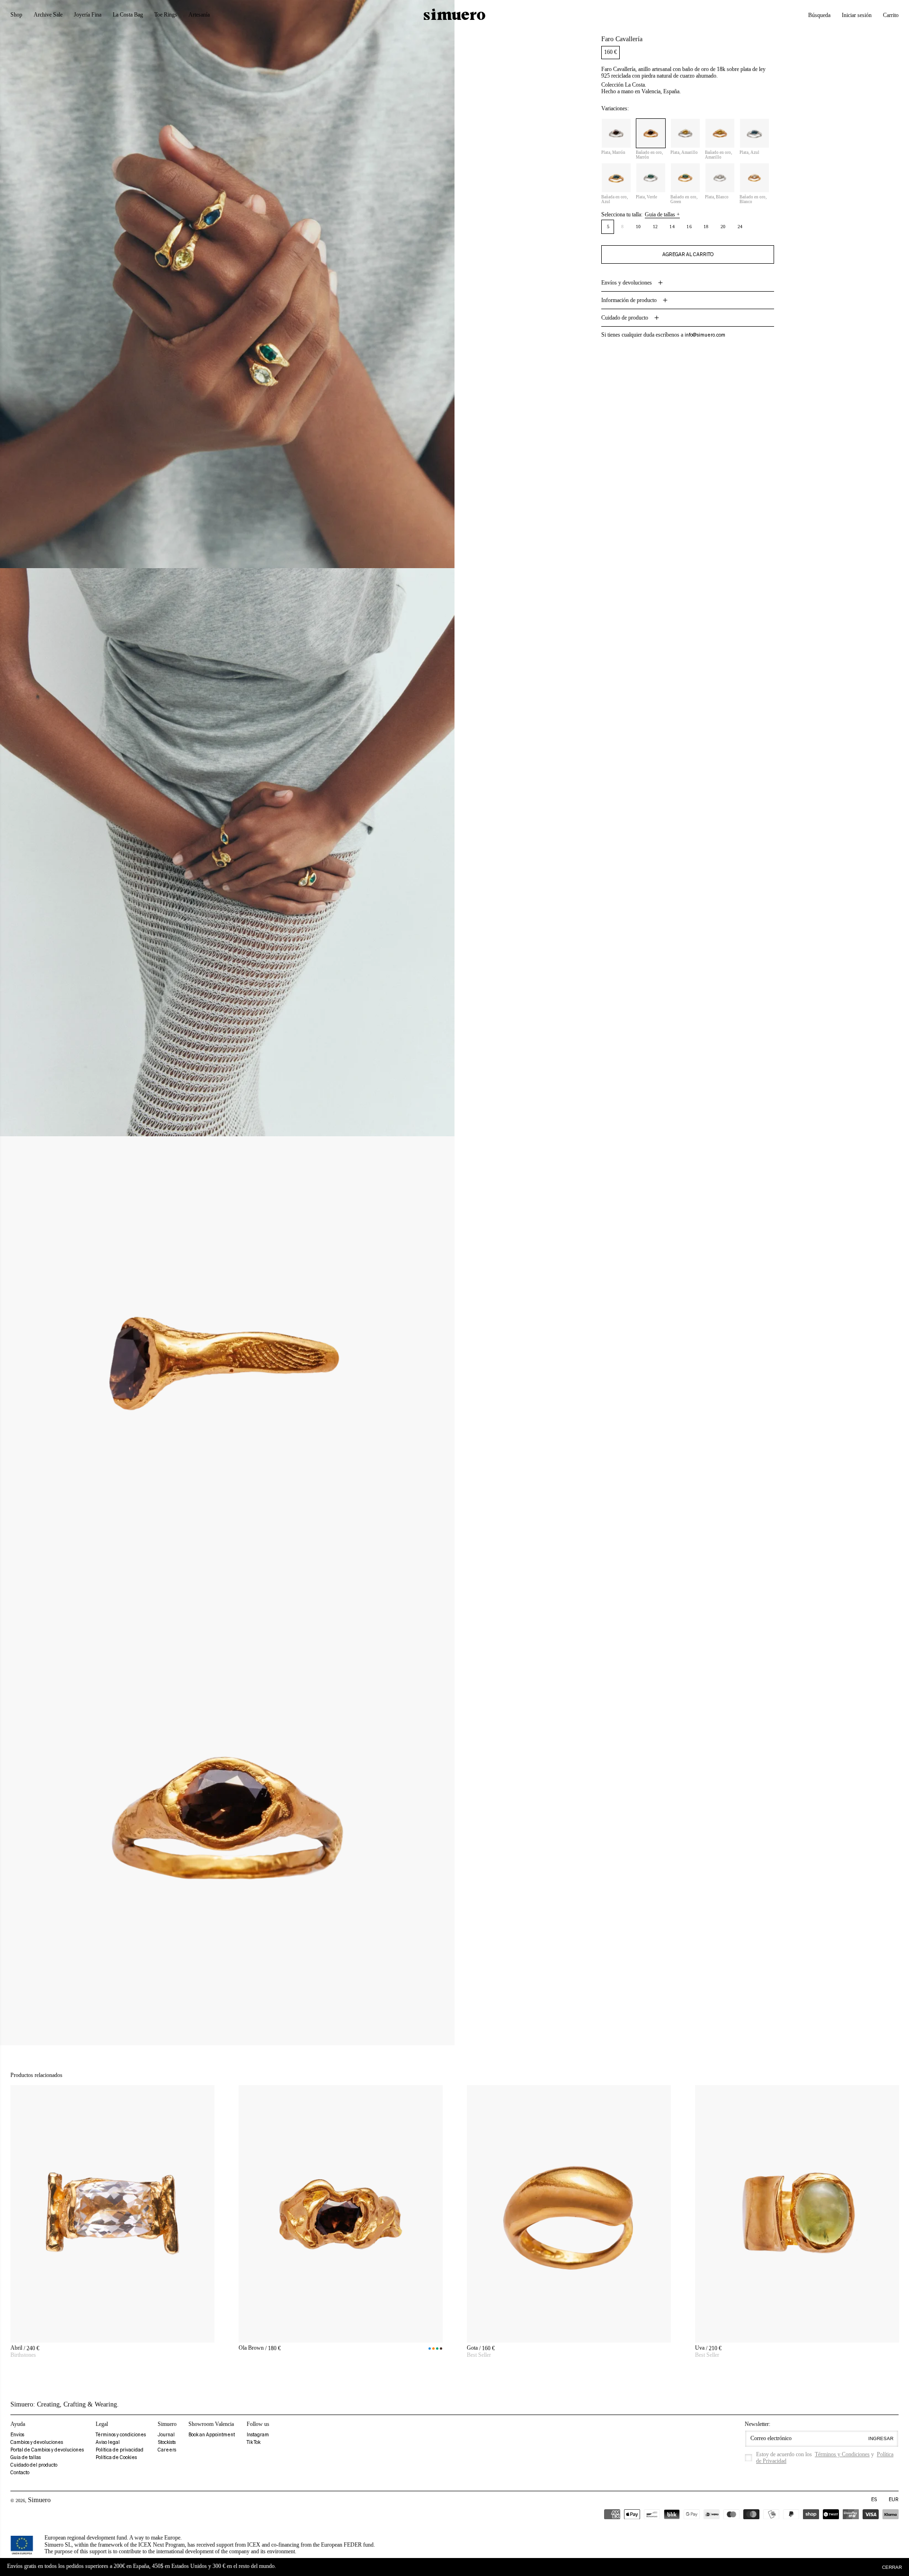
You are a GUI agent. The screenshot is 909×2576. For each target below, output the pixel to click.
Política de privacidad (120, 2450)
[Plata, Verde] (651, 178)
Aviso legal (108, 2442)
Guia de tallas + (662, 214)
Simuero (39, 2500)
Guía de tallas (26, 2457)
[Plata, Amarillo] (685, 133)
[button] (819, 15)
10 (638, 227)
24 (740, 227)
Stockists (167, 2442)
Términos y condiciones (121, 2435)
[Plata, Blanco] (720, 178)
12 (655, 227)
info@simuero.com (705, 335)
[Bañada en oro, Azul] (616, 178)
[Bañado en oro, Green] (685, 178)
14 (672, 227)
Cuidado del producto (34, 2465)
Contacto (20, 2473)
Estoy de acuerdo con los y (825, 2458)
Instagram (258, 2435)
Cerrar (892, 2567)
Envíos (17, 2435)
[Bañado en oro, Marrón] (651, 133)
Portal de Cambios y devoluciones (47, 2450)
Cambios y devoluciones (37, 2442)
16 (689, 227)
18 (706, 227)
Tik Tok (254, 2442)
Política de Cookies (116, 2457)
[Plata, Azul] (754, 133)
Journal (166, 2435)
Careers (167, 2450)
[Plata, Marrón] (616, 133)
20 (723, 227)
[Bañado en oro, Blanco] (754, 178)
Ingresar (881, 2438)
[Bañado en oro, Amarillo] (720, 133)
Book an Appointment (212, 2435)
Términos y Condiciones (842, 2454)
